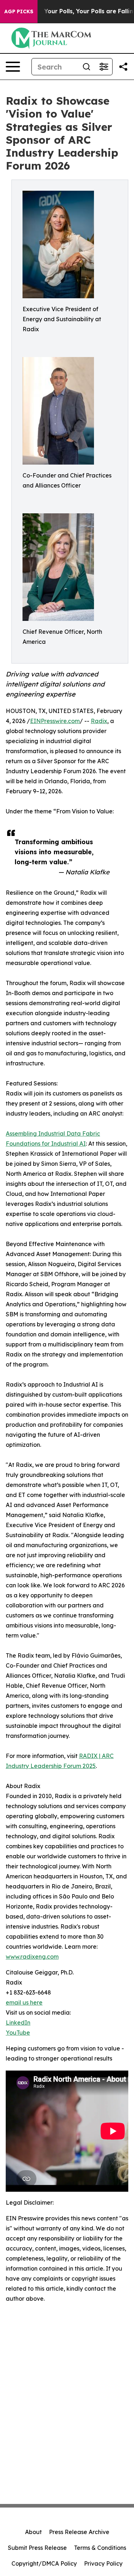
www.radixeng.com (32, 1957)
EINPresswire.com (55, 721)
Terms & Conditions (100, 2548)
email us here (24, 2002)
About (33, 2532)
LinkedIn (18, 2023)
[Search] (86, 67)
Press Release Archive (79, 2532)
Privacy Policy (103, 2563)
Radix (99, 721)
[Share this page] (123, 67)
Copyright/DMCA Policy (44, 2563)
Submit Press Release (37, 2548)
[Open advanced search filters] (104, 67)
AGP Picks (19, 11)
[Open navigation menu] (13, 67)
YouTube (18, 2033)
